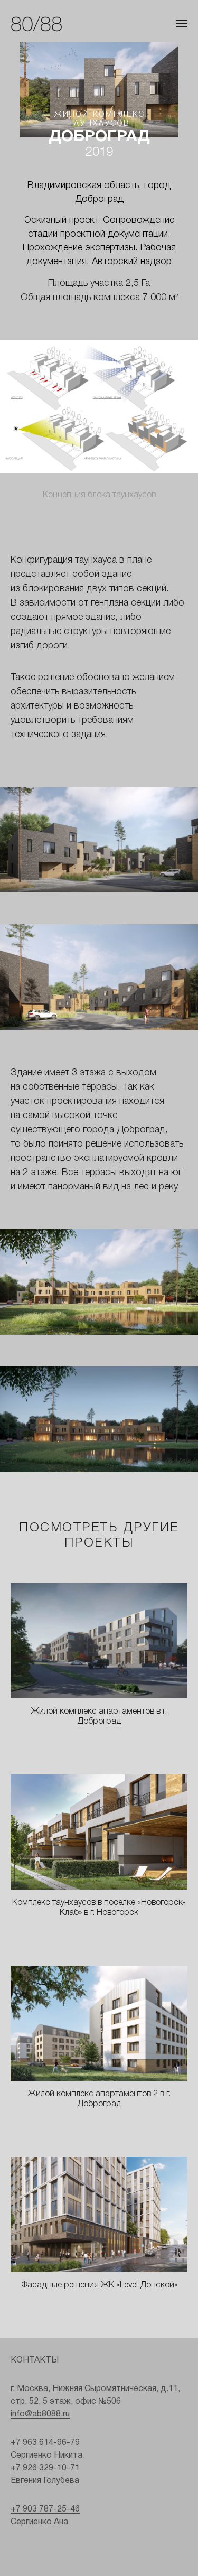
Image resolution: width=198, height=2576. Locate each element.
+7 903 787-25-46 (45, 2509)
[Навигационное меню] (182, 24)
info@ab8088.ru (40, 2414)
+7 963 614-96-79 (45, 2443)
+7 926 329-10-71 (45, 2468)
